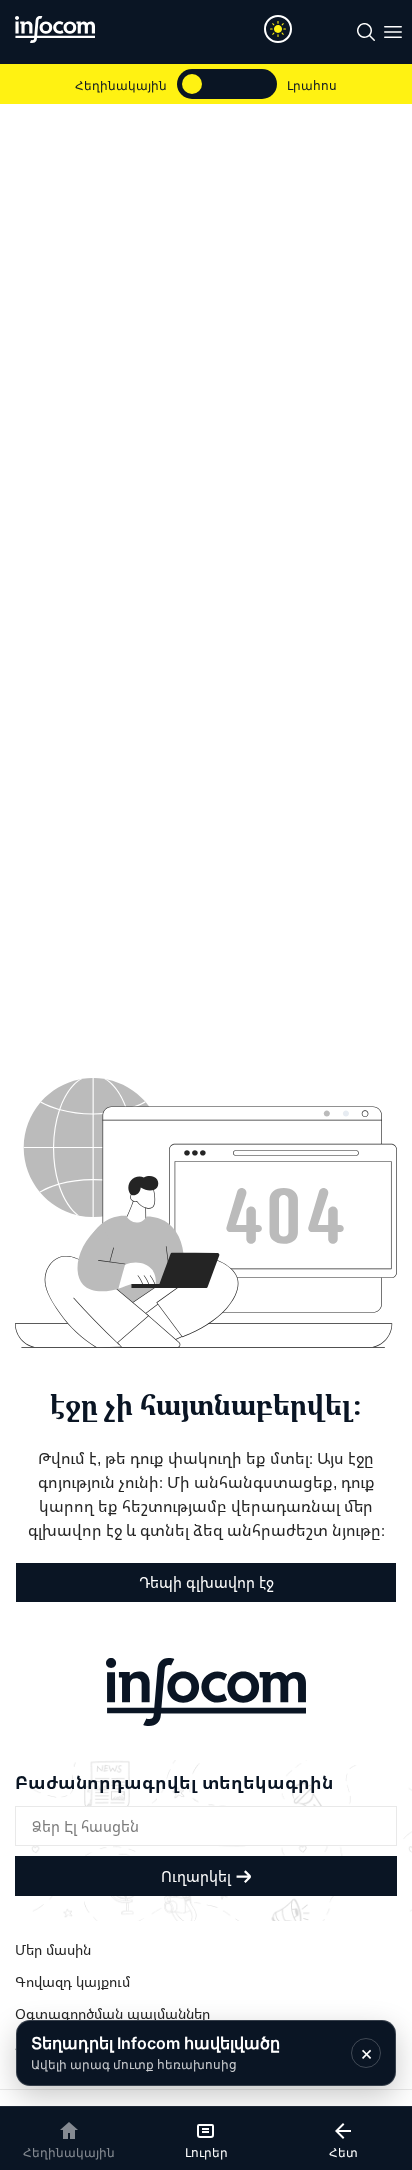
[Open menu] (393, 32)
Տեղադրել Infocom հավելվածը (155, 2052)
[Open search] (366, 32)
